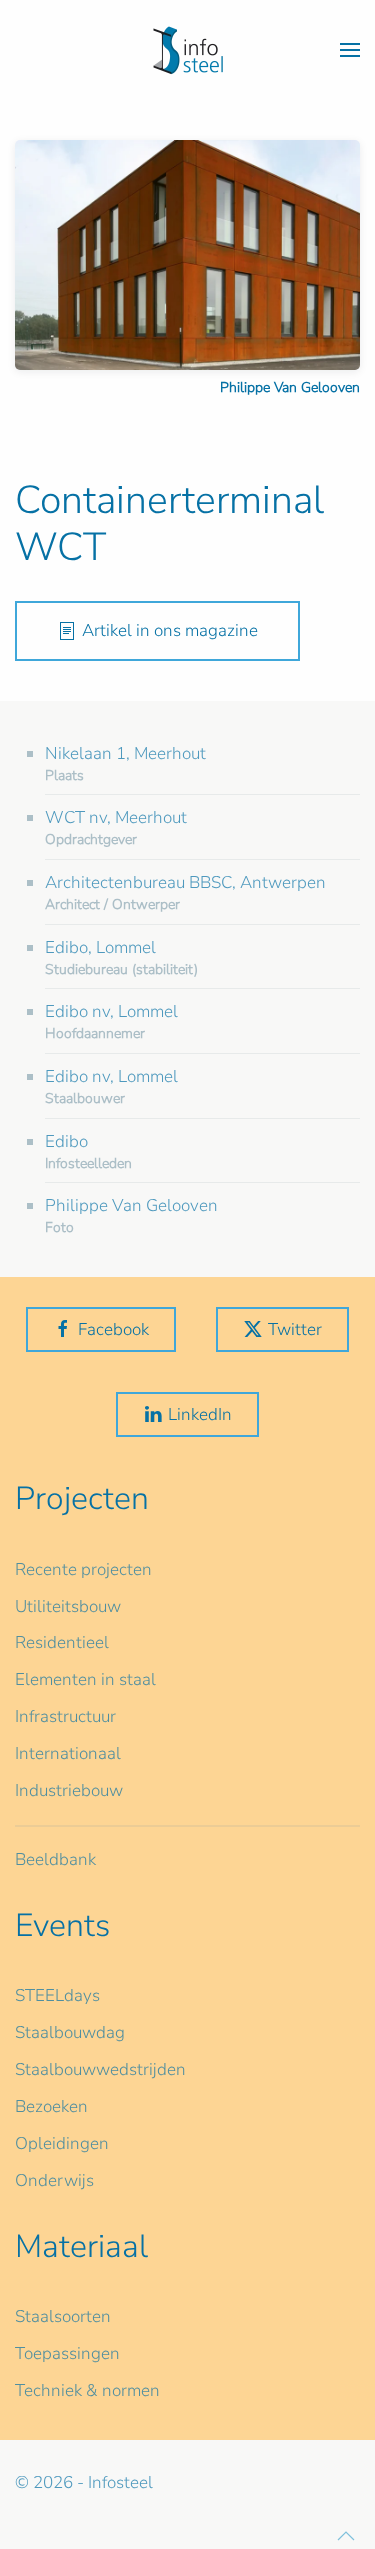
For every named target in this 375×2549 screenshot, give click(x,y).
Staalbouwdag (70, 2032)
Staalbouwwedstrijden (100, 2069)
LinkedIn (200, 1414)
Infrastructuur (65, 1716)
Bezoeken (51, 2106)
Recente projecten (83, 1569)
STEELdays (57, 1995)
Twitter (295, 1329)
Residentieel (62, 1642)
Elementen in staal (85, 1679)
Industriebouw (69, 1790)
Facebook (113, 1329)
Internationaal (68, 1753)
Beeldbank (55, 1859)
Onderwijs (54, 2180)
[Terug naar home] (188, 50)
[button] (350, 50)
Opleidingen (62, 2143)
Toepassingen (67, 2353)
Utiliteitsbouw (68, 1606)
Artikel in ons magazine (170, 630)
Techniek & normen (87, 2390)
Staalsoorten (63, 2316)
